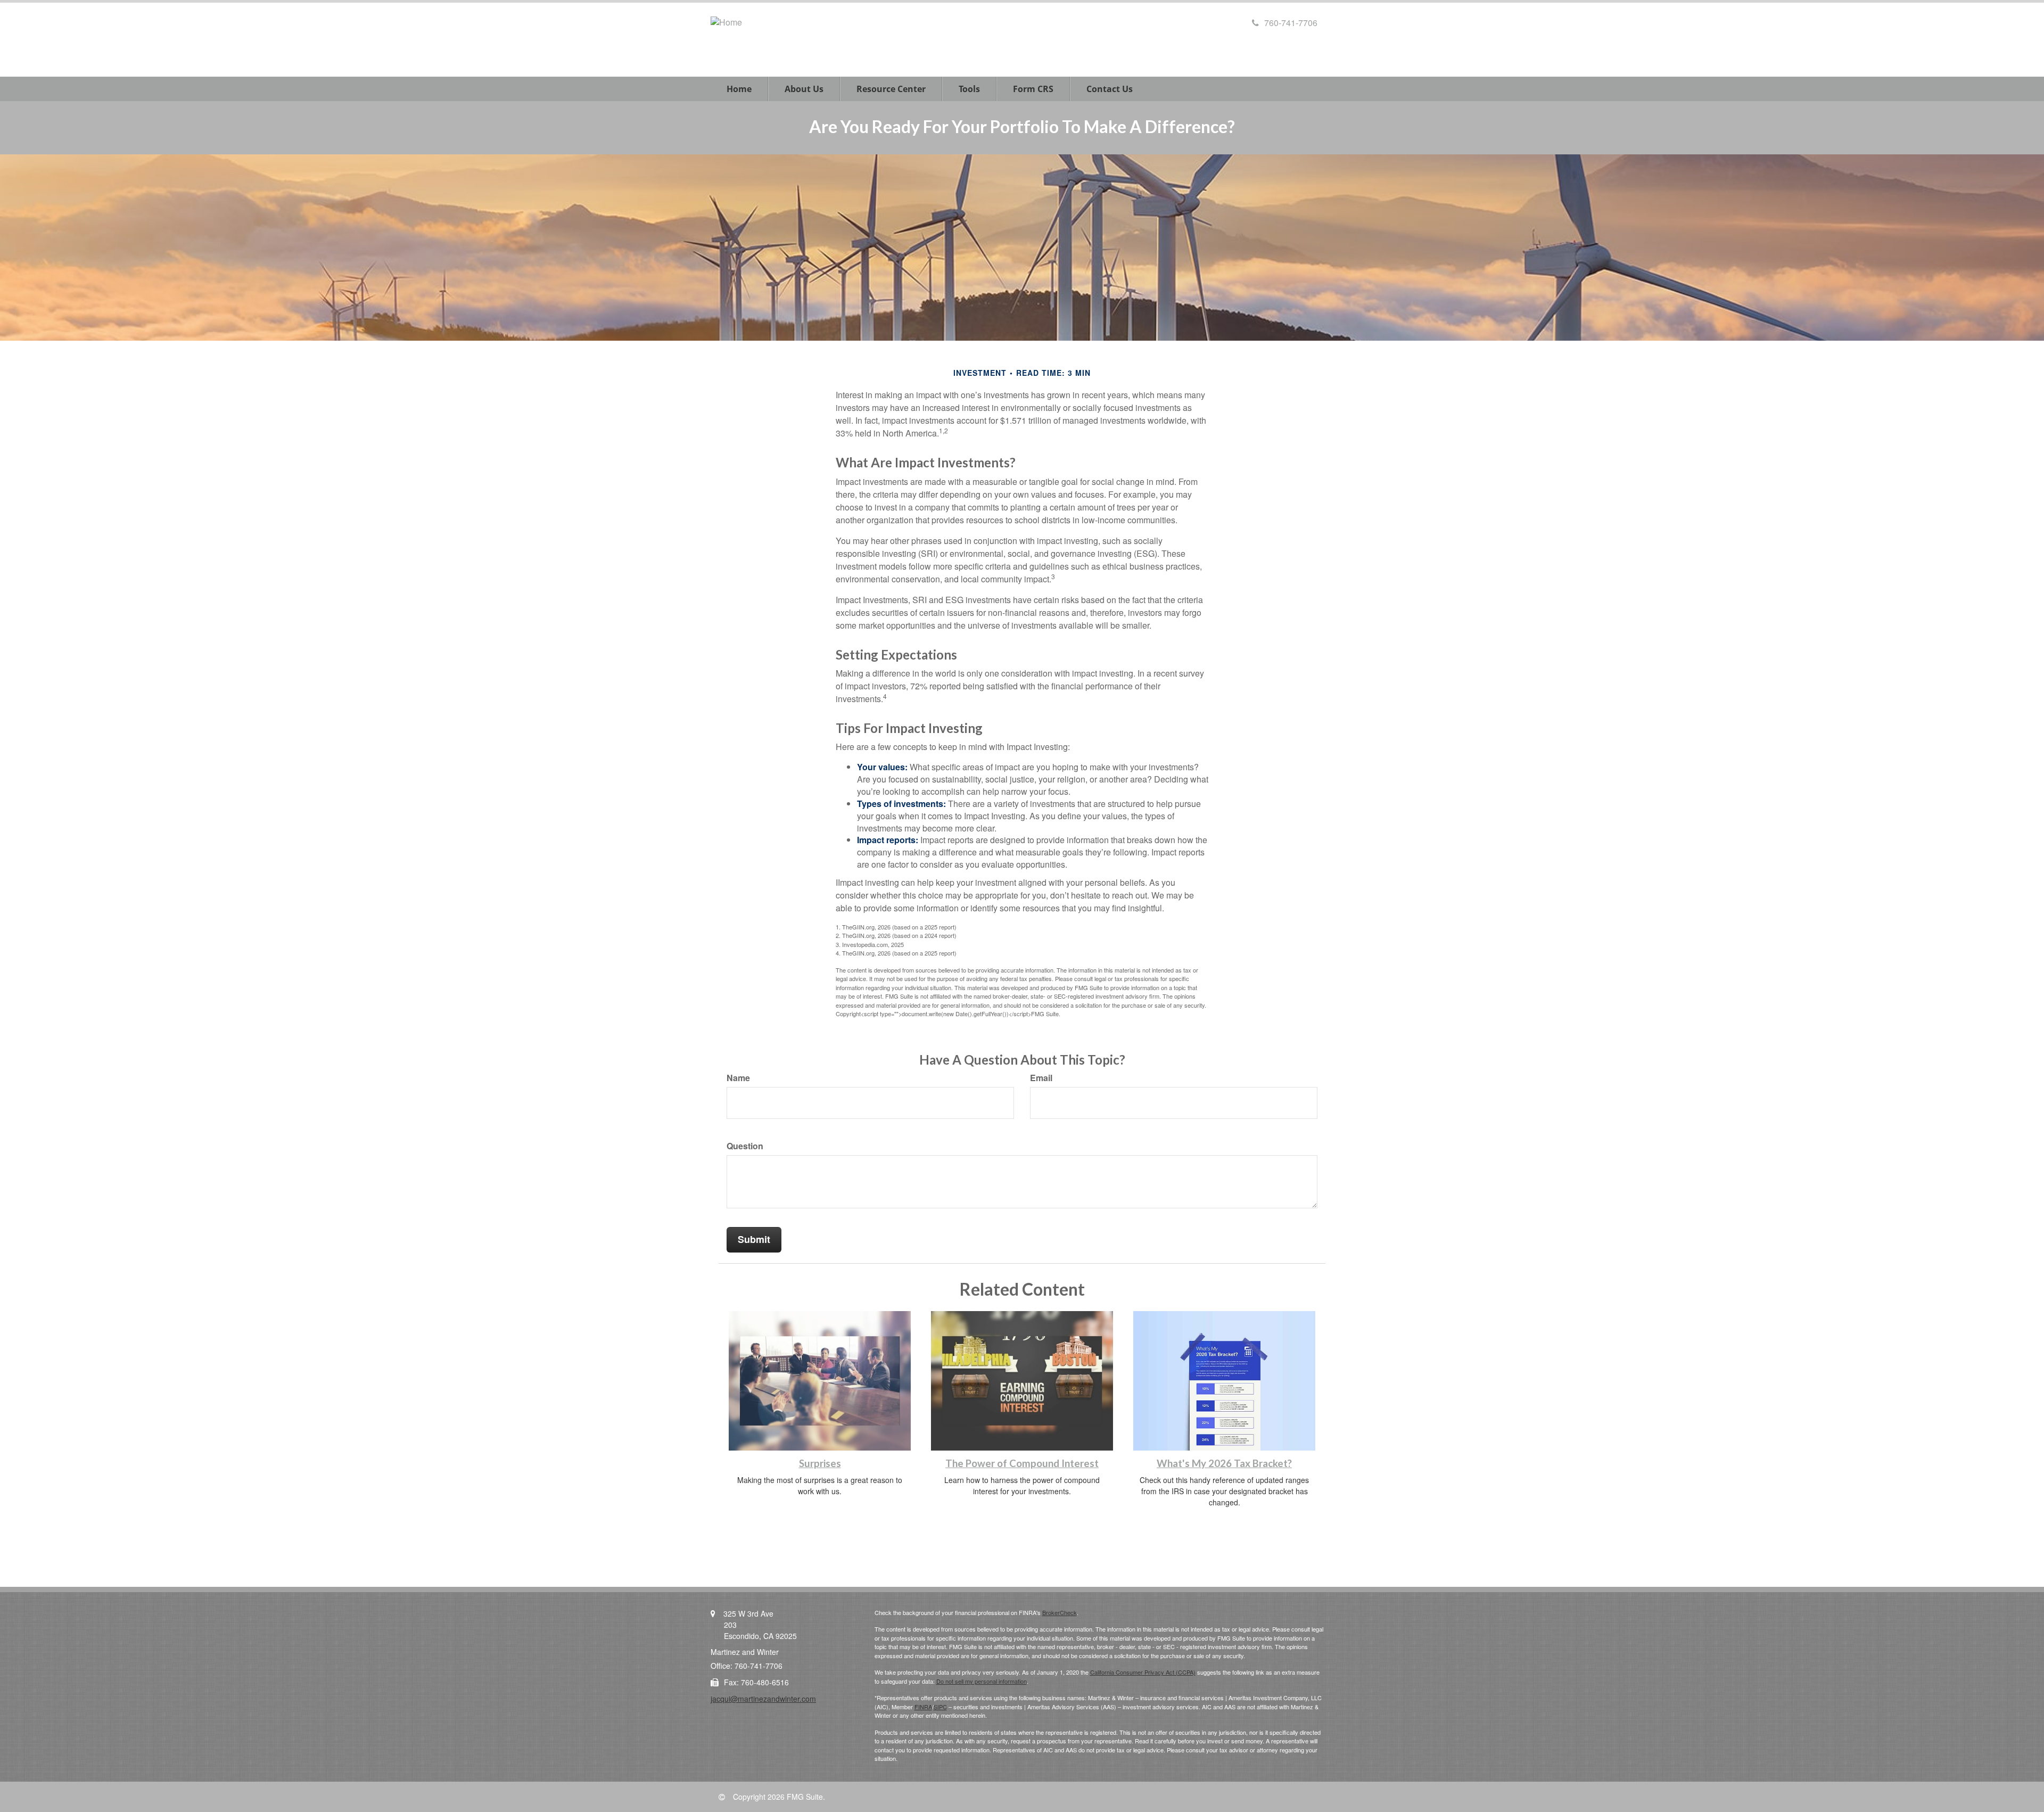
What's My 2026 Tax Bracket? (1224, 1463)
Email (1041, 1078)
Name (738, 1078)
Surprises (820, 1463)
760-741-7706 (1291, 23)
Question (745, 1146)
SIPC (940, 1707)
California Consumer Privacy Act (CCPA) (1143, 1672)
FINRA (923, 1707)
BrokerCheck (1060, 1612)
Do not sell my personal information (982, 1681)
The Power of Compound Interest (1022, 1463)
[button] (804, 89)
